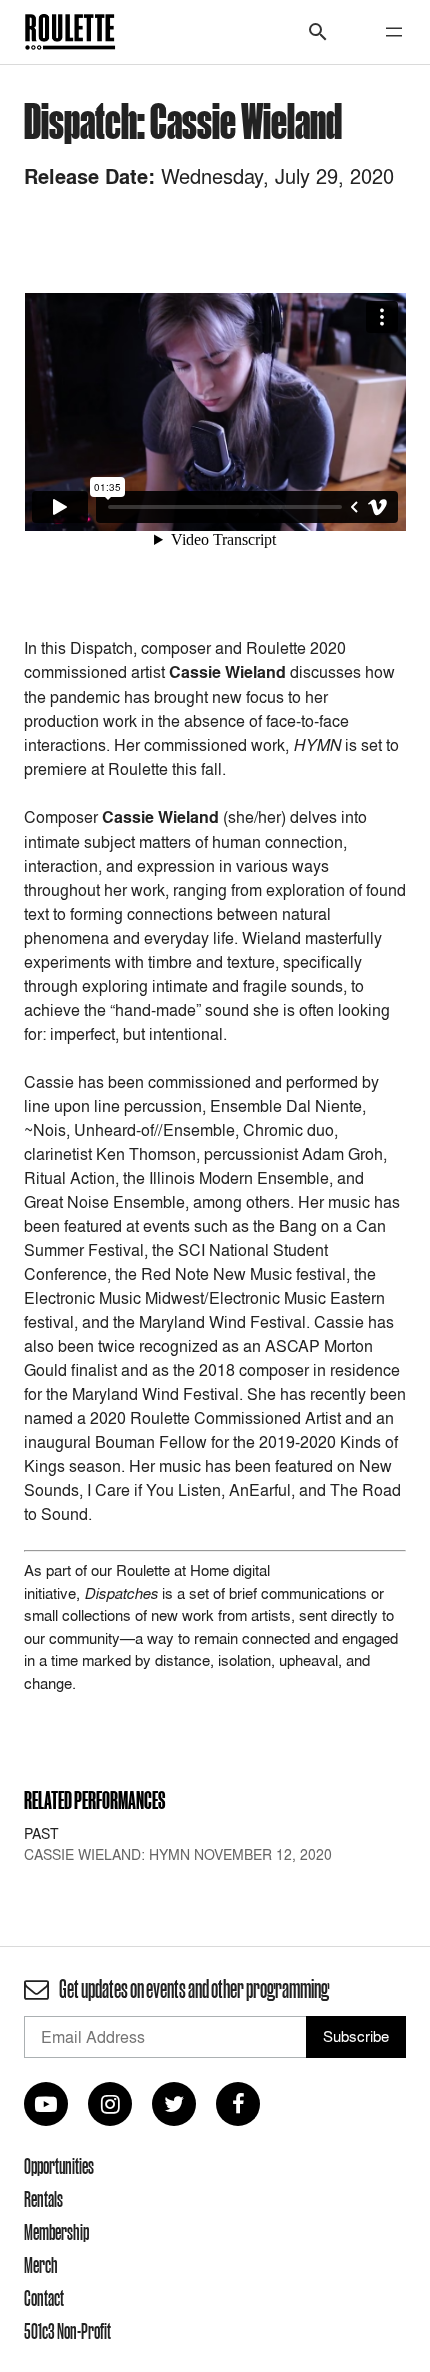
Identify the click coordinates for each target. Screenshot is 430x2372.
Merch (41, 2265)
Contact (44, 2298)
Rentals (43, 2199)
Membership (56, 2232)
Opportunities (59, 2166)
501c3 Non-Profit (67, 2331)
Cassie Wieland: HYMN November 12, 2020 (178, 1854)
